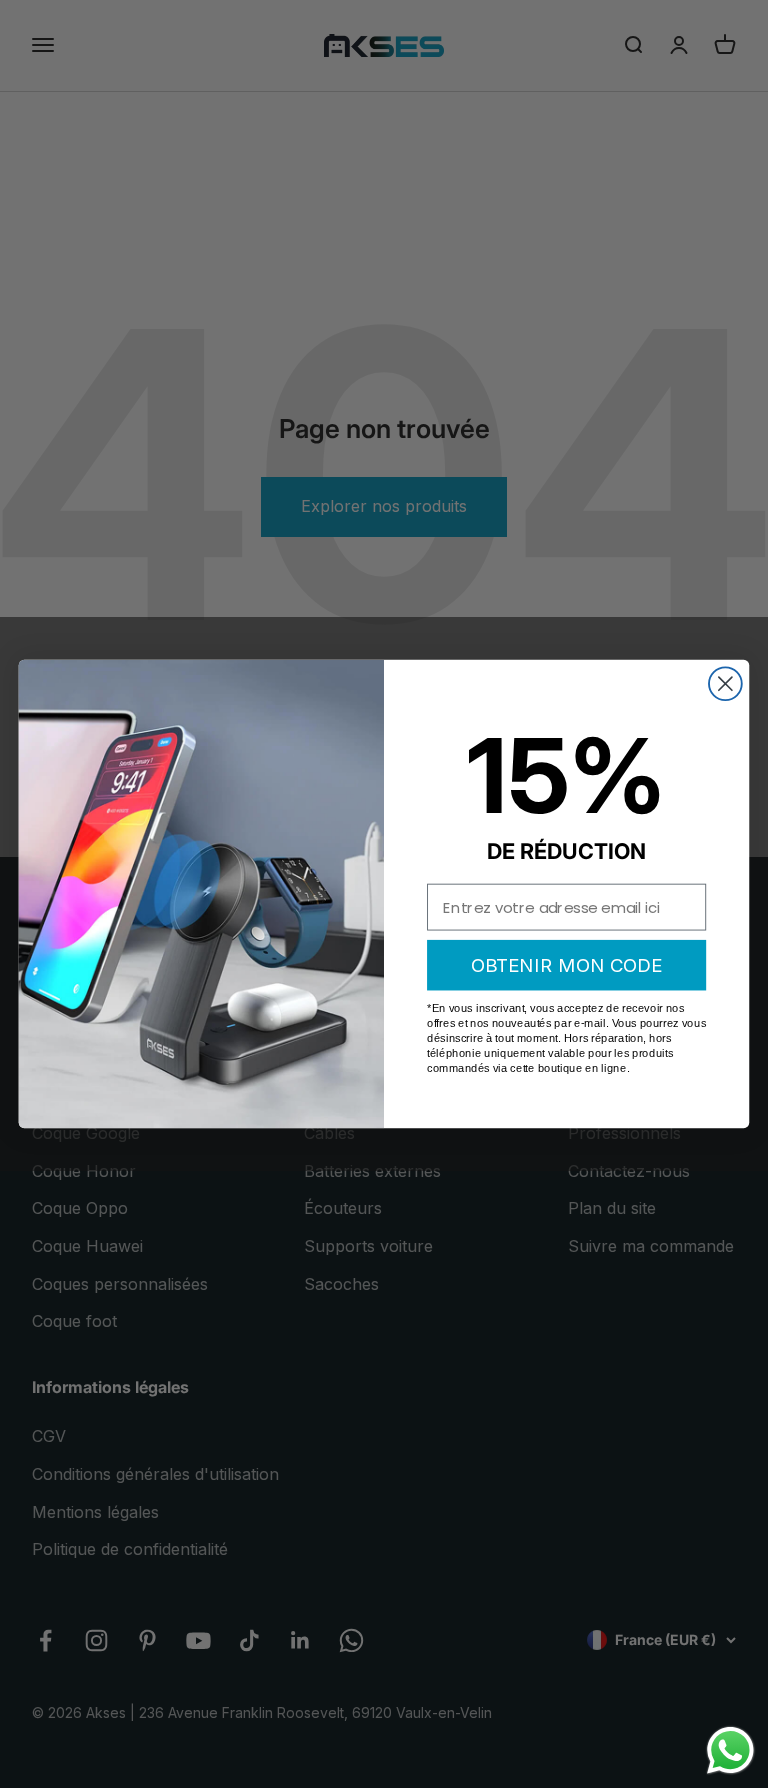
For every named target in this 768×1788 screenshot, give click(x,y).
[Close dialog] (725, 683)
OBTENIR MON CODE (567, 965)
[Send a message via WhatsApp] (730, 1750)
